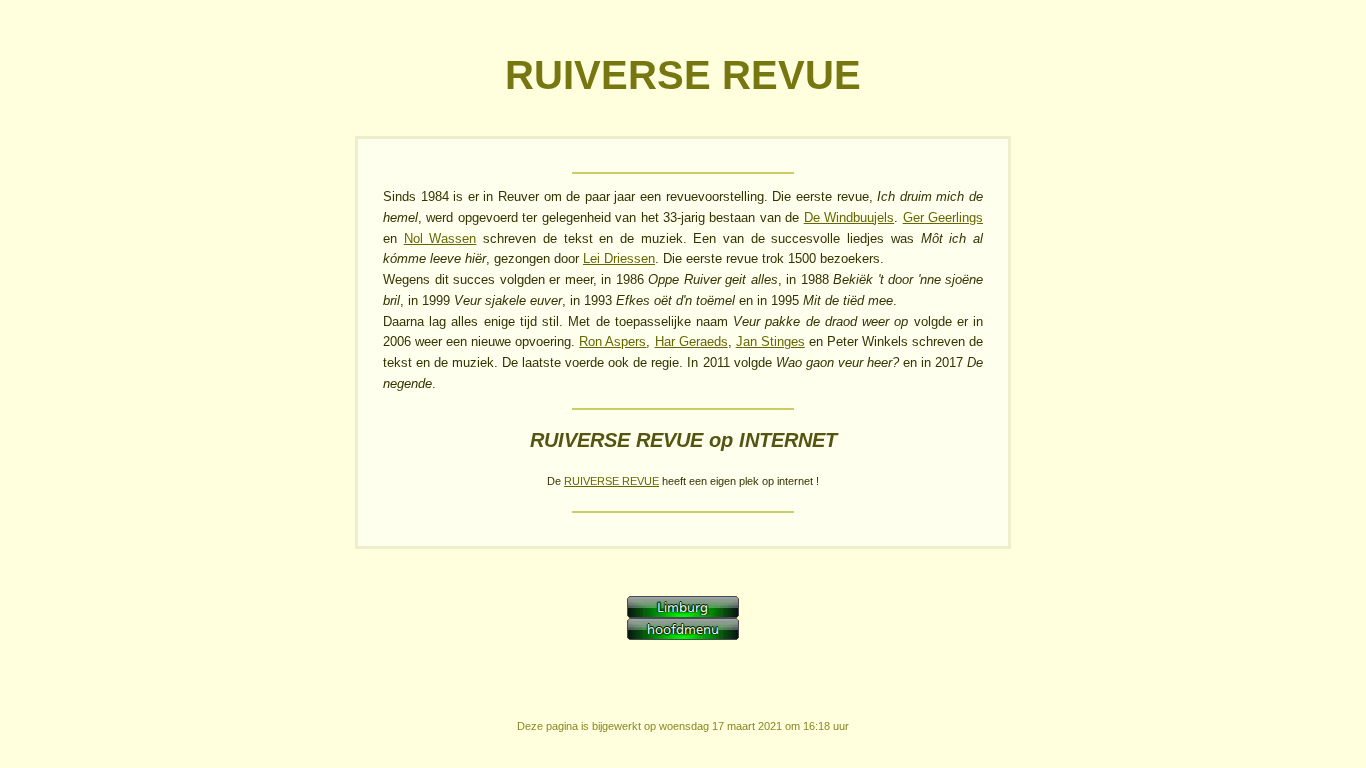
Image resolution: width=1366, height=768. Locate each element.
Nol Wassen (440, 238)
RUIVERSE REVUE (611, 481)
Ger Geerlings (943, 217)
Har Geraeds (691, 341)
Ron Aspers (612, 341)
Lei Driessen (619, 258)
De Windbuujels (849, 217)
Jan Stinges (770, 341)
